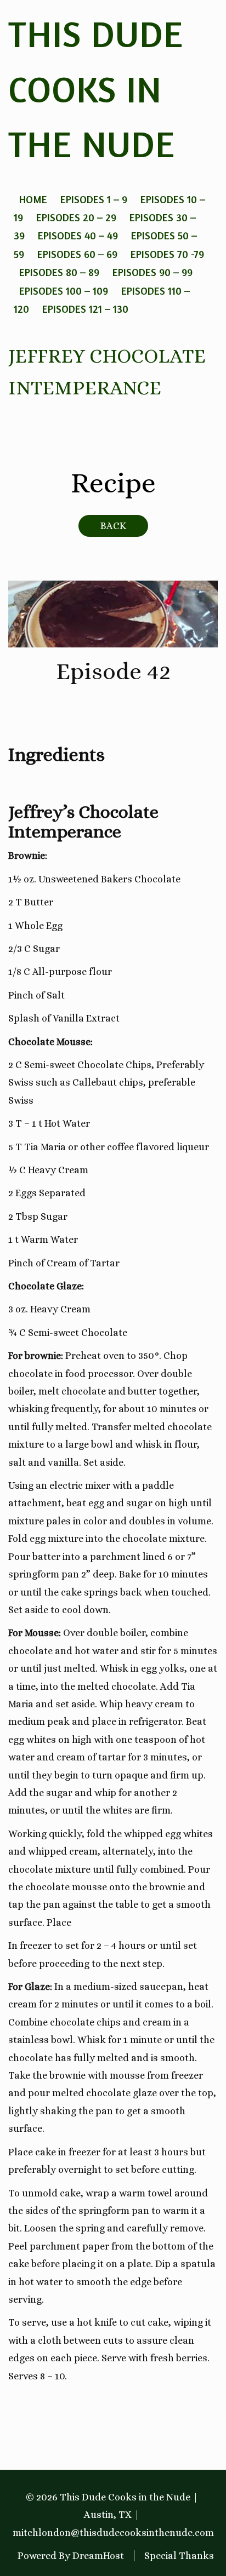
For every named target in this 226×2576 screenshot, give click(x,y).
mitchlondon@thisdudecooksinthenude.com (113, 2533)
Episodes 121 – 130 (85, 309)
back (113, 526)
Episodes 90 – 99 (152, 272)
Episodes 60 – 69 (77, 254)
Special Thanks (179, 2556)
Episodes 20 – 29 (76, 217)
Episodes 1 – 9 (94, 199)
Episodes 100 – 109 (64, 291)
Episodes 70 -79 (167, 254)
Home (33, 199)
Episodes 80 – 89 (59, 272)
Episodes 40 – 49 (78, 235)
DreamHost (98, 2556)
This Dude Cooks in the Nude (96, 89)
